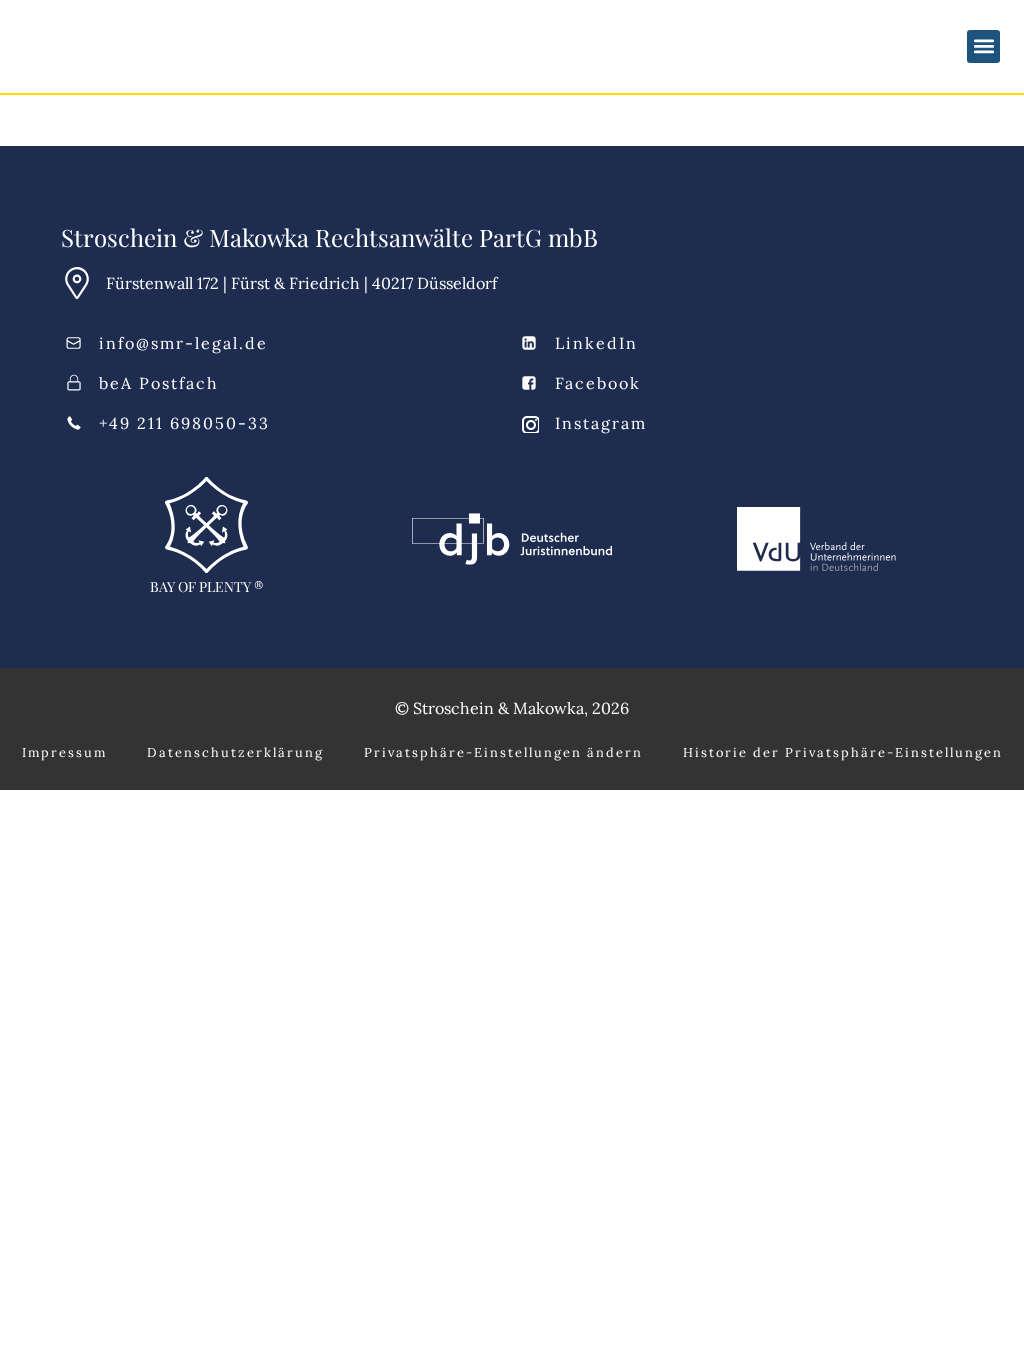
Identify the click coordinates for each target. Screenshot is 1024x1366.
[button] (983, 46)
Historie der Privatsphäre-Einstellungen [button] (843, 752)
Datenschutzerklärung (235, 752)
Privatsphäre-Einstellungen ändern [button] (503, 752)
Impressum (64, 752)
